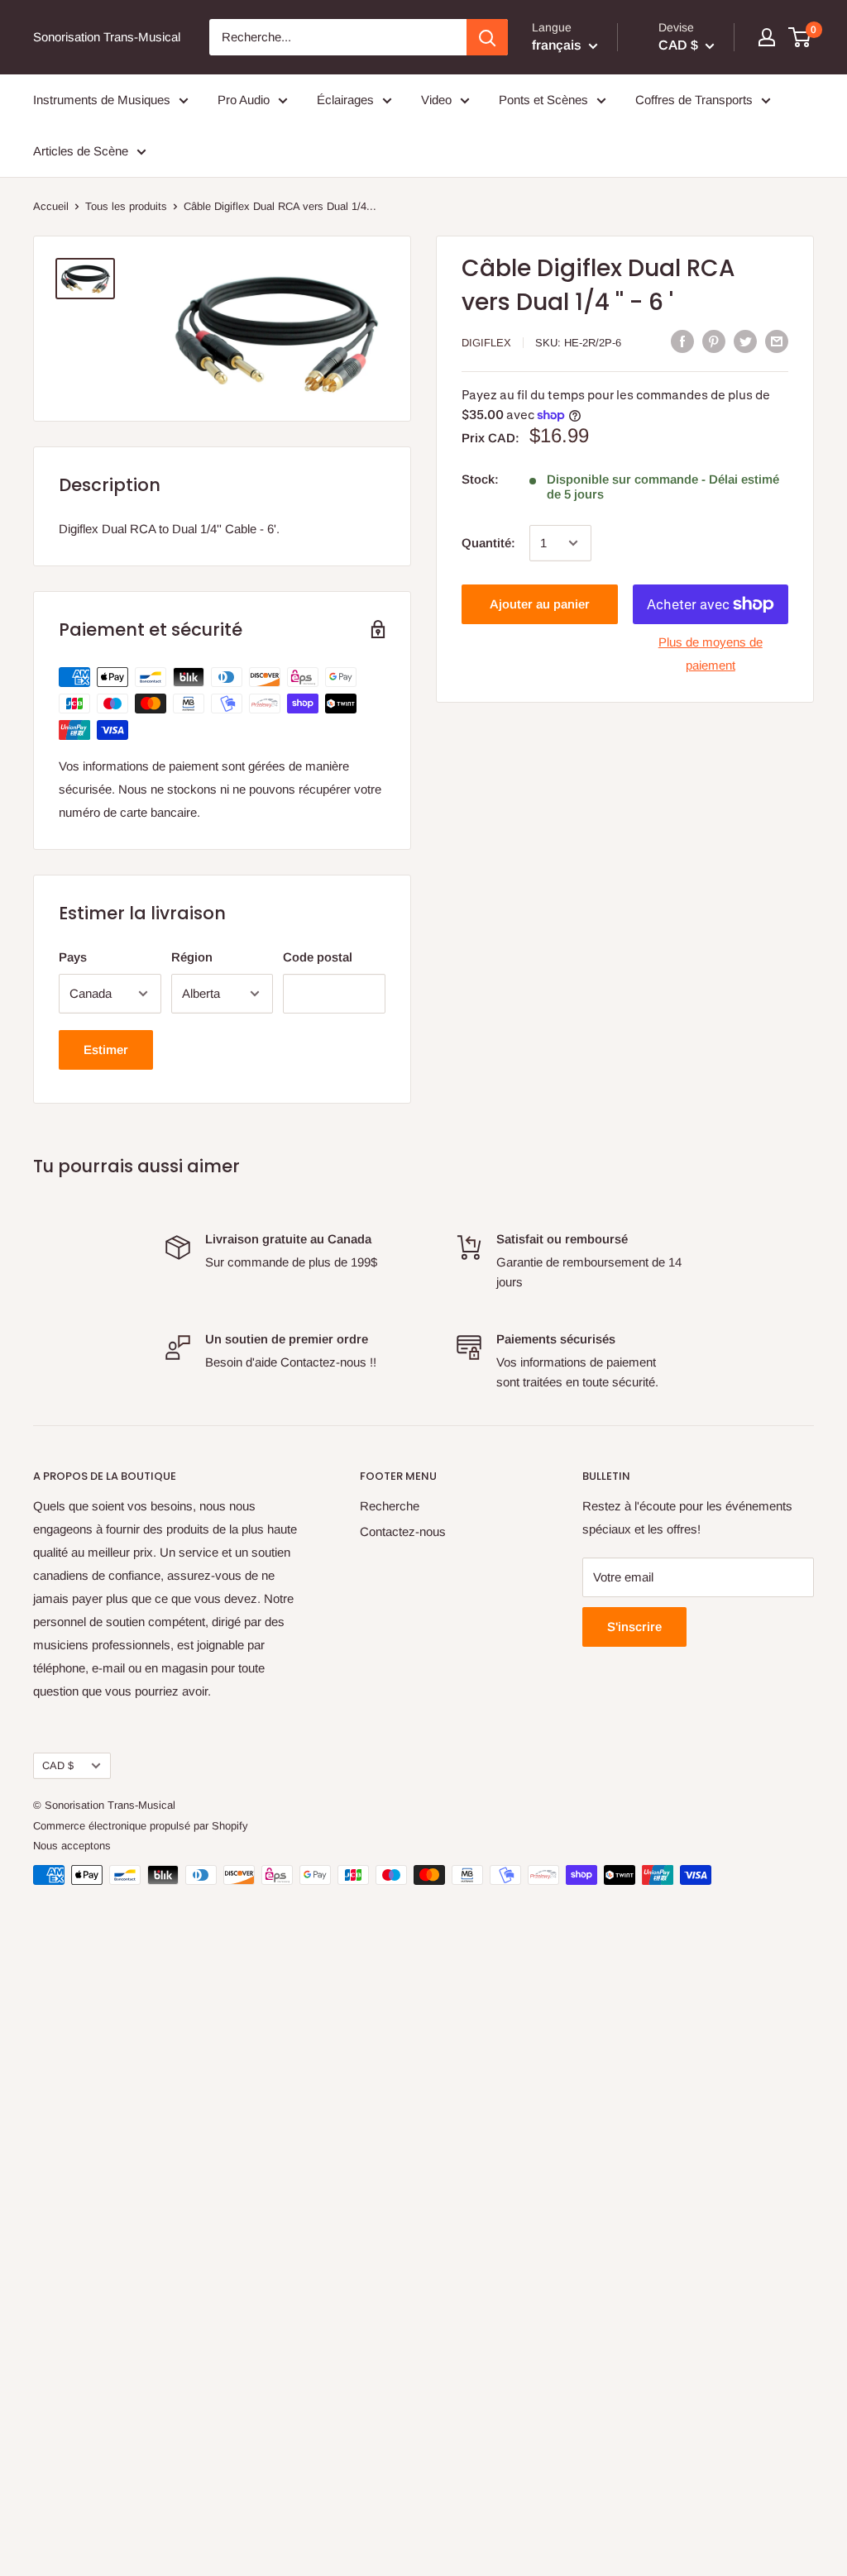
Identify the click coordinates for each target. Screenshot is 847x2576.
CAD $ (58, 1765)
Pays (73, 957)
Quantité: (488, 543)
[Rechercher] (487, 37)
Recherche (390, 1506)
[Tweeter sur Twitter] (745, 341)
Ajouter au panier (540, 604)
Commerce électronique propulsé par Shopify (141, 1826)
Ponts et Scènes (543, 100)
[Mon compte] (767, 37)
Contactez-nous (403, 1531)
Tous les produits (126, 206)
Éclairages (345, 100)
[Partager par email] (777, 341)
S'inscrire (634, 1627)
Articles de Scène (81, 151)
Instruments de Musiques (102, 100)
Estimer (106, 1049)
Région (192, 957)
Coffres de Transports (694, 100)
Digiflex (486, 343)
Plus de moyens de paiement (711, 654)
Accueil (51, 206)
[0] (800, 37)
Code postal (318, 957)
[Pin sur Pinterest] (714, 341)
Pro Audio (244, 100)
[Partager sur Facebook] (682, 341)
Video (436, 100)
